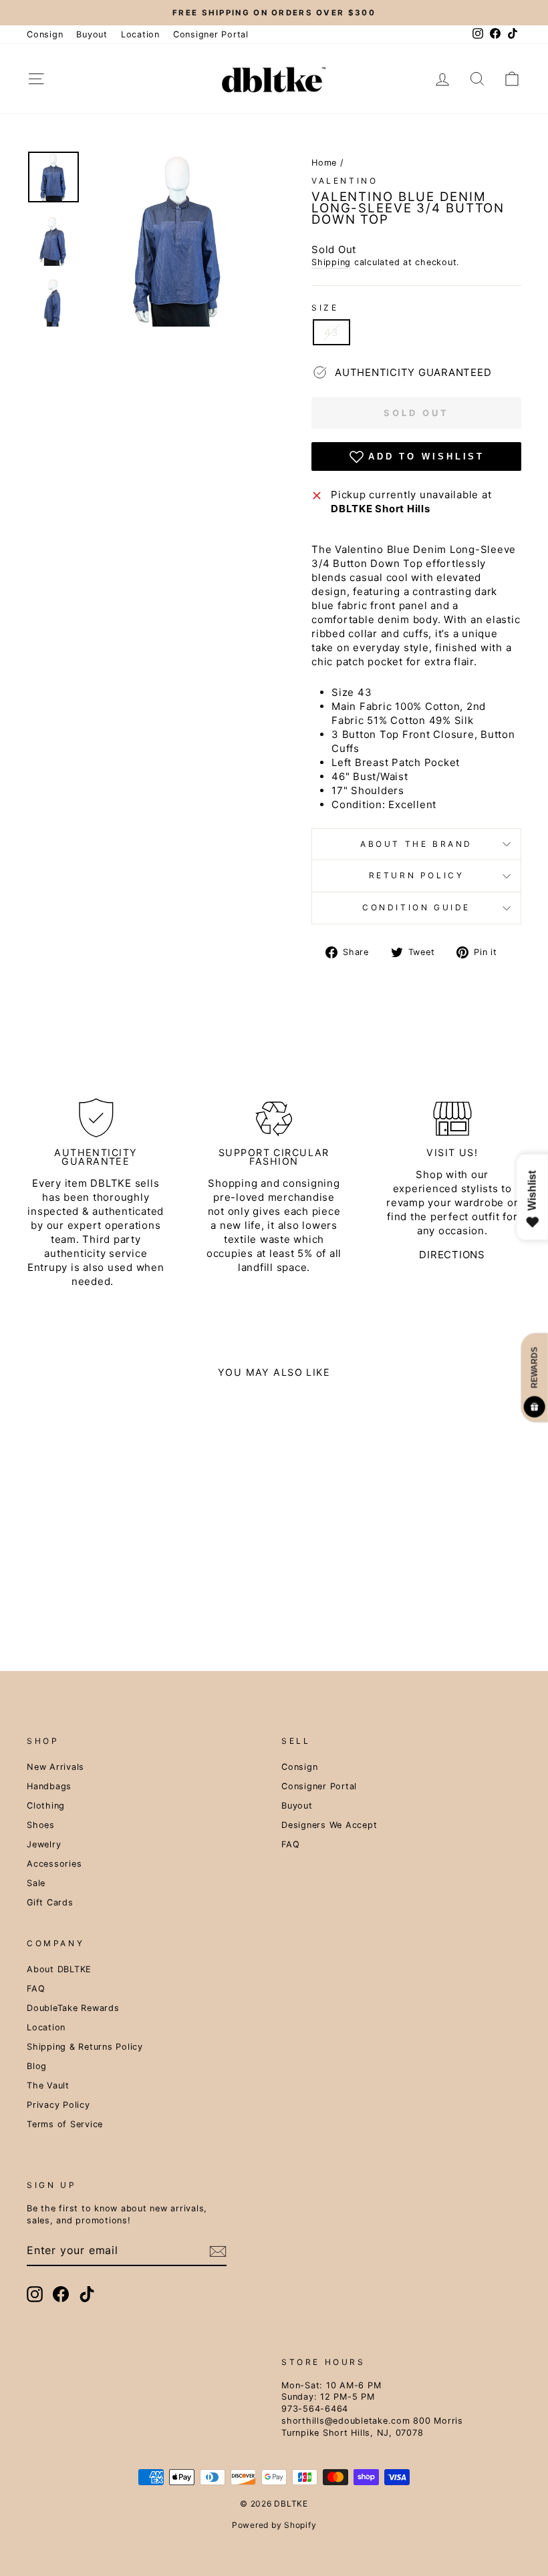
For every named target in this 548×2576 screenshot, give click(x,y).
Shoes (41, 1825)
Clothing (46, 1806)
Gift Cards (50, 1902)
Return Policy (417, 875)
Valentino (345, 181)
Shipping (331, 262)
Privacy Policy (58, 2105)
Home (324, 163)
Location (140, 34)
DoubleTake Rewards (73, 2008)
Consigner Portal (211, 34)
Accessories (54, 1864)
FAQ (290, 1844)
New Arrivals (55, 1767)
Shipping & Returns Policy (85, 2047)
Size (325, 308)
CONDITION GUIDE (416, 907)
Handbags (49, 1786)
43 (331, 332)
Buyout (92, 34)
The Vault (48, 2085)
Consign (45, 34)
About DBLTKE (59, 1969)
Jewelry (44, 1844)
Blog (37, 2066)
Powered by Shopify (274, 2525)
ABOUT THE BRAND (416, 844)
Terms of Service (65, 2124)
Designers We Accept (329, 1825)
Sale (36, 1883)
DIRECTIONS (452, 1255)
